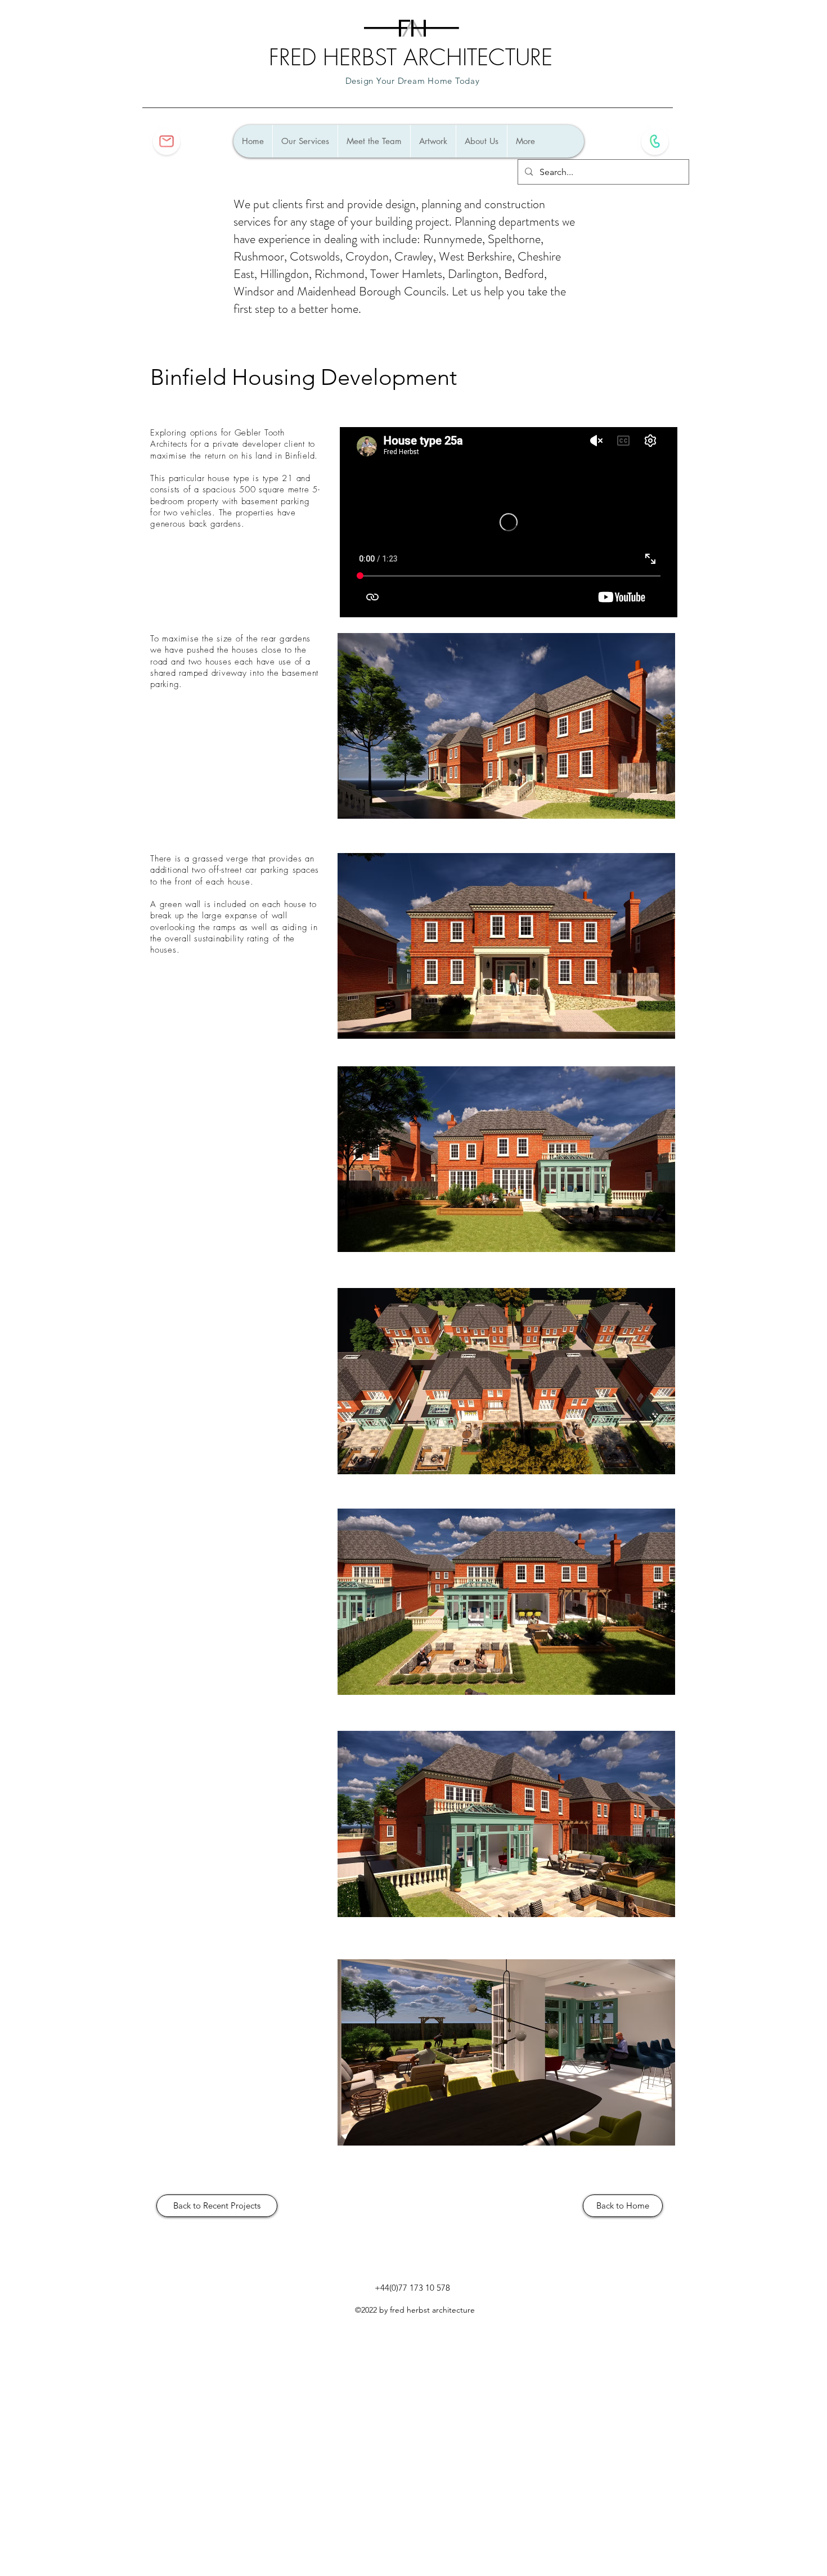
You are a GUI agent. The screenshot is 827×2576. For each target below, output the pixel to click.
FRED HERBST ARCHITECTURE (411, 57)
